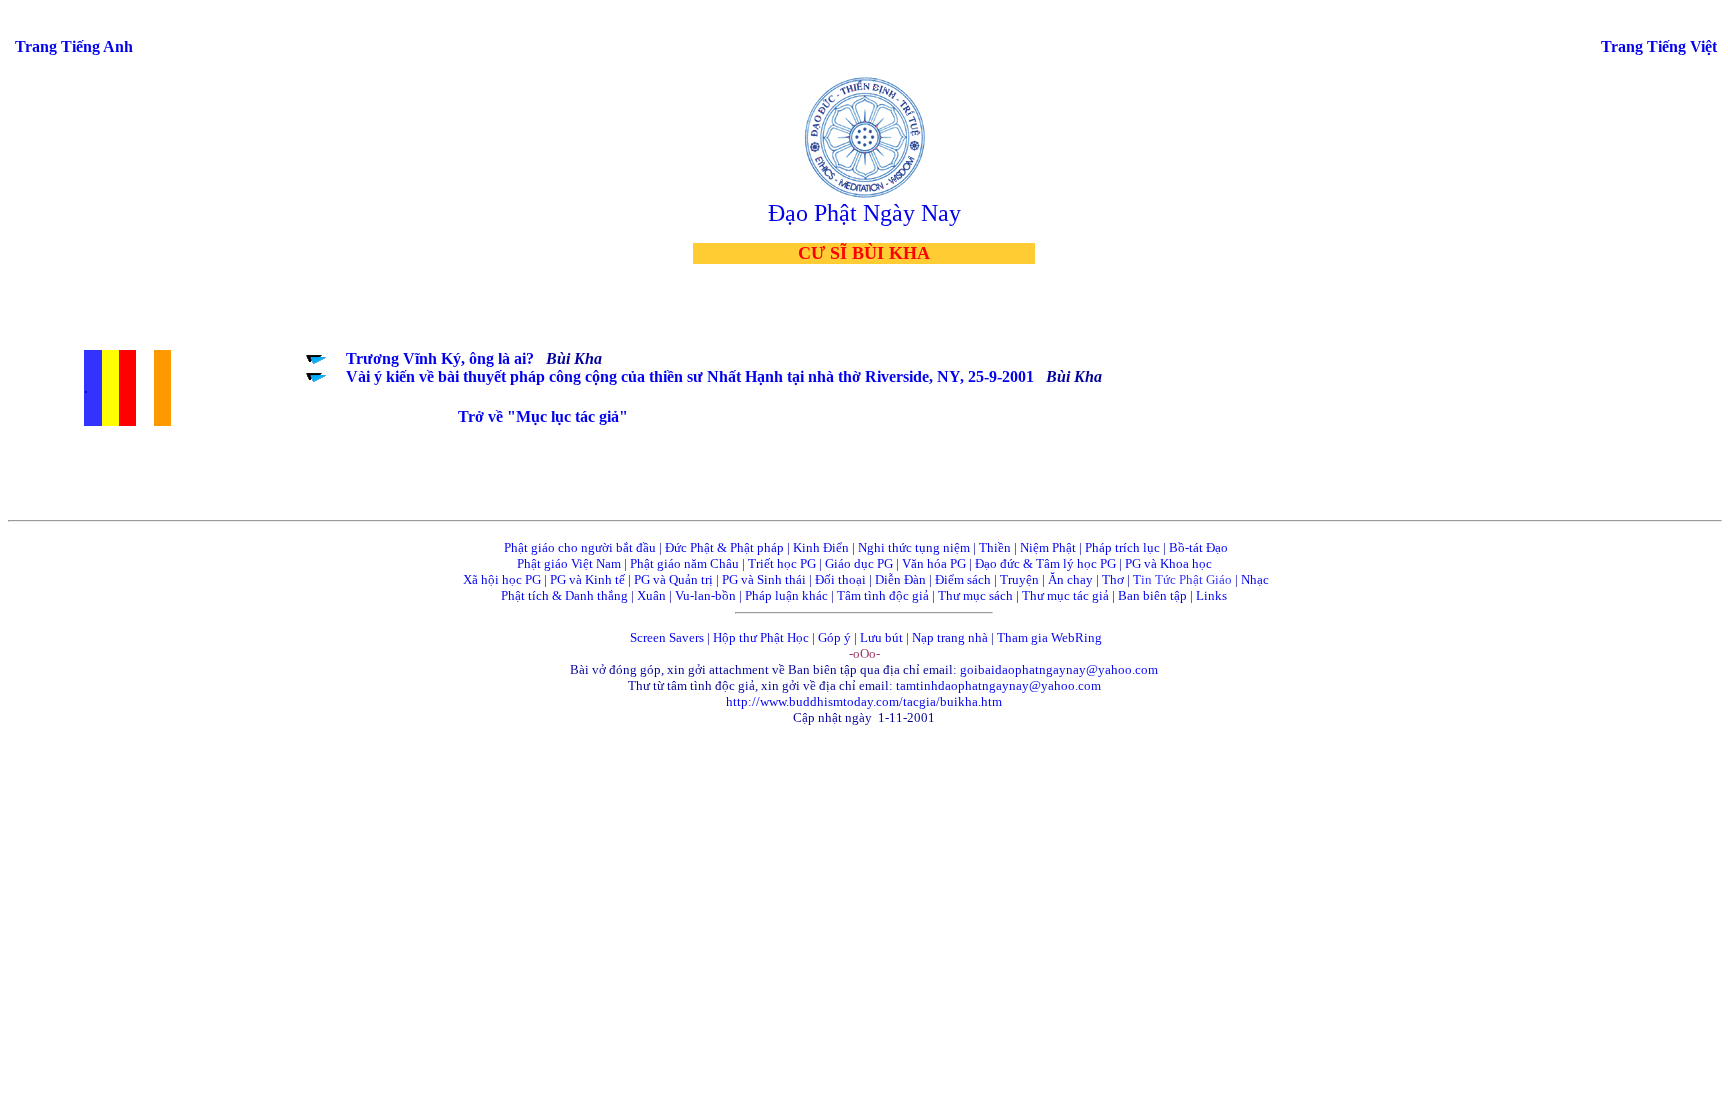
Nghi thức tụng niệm (914, 547)
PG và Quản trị (673, 579)
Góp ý (834, 637)
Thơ (1113, 579)
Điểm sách (963, 579)
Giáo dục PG (859, 563)
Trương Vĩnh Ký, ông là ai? (440, 358)
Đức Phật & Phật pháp (724, 547)
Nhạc (1255, 579)
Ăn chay (1070, 579)
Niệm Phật (1048, 547)
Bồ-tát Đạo (1198, 547)
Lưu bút (881, 637)
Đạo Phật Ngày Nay (864, 213)
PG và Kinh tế (587, 579)
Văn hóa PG (934, 563)
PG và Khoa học (1168, 563)
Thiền (995, 547)
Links (1211, 595)
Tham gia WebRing (1049, 637)
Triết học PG (782, 563)
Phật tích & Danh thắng (564, 595)
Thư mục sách (975, 595)
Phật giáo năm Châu (684, 563)
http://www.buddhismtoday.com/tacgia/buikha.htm (864, 701)
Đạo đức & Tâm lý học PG (1045, 563)
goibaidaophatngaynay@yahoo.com (1059, 669)
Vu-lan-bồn (705, 595)
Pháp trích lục (1122, 547)
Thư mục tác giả (1067, 595)
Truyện (1019, 579)
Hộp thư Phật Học (761, 637)
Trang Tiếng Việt (1659, 46)
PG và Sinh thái (764, 579)
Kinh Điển (821, 547)
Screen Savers (667, 637)
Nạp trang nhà (950, 637)
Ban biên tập (1152, 595)
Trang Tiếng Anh (74, 46)
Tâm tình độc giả (883, 595)
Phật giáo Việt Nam (569, 563)
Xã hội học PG (502, 579)
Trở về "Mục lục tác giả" (543, 416)
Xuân (651, 595)
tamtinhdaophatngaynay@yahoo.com (998, 685)
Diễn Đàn (900, 579)
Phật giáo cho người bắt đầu (580, 547)
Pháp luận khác (786, 595)
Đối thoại (840, 579)
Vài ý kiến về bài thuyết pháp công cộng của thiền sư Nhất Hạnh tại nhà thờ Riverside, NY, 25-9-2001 (690, 376)
